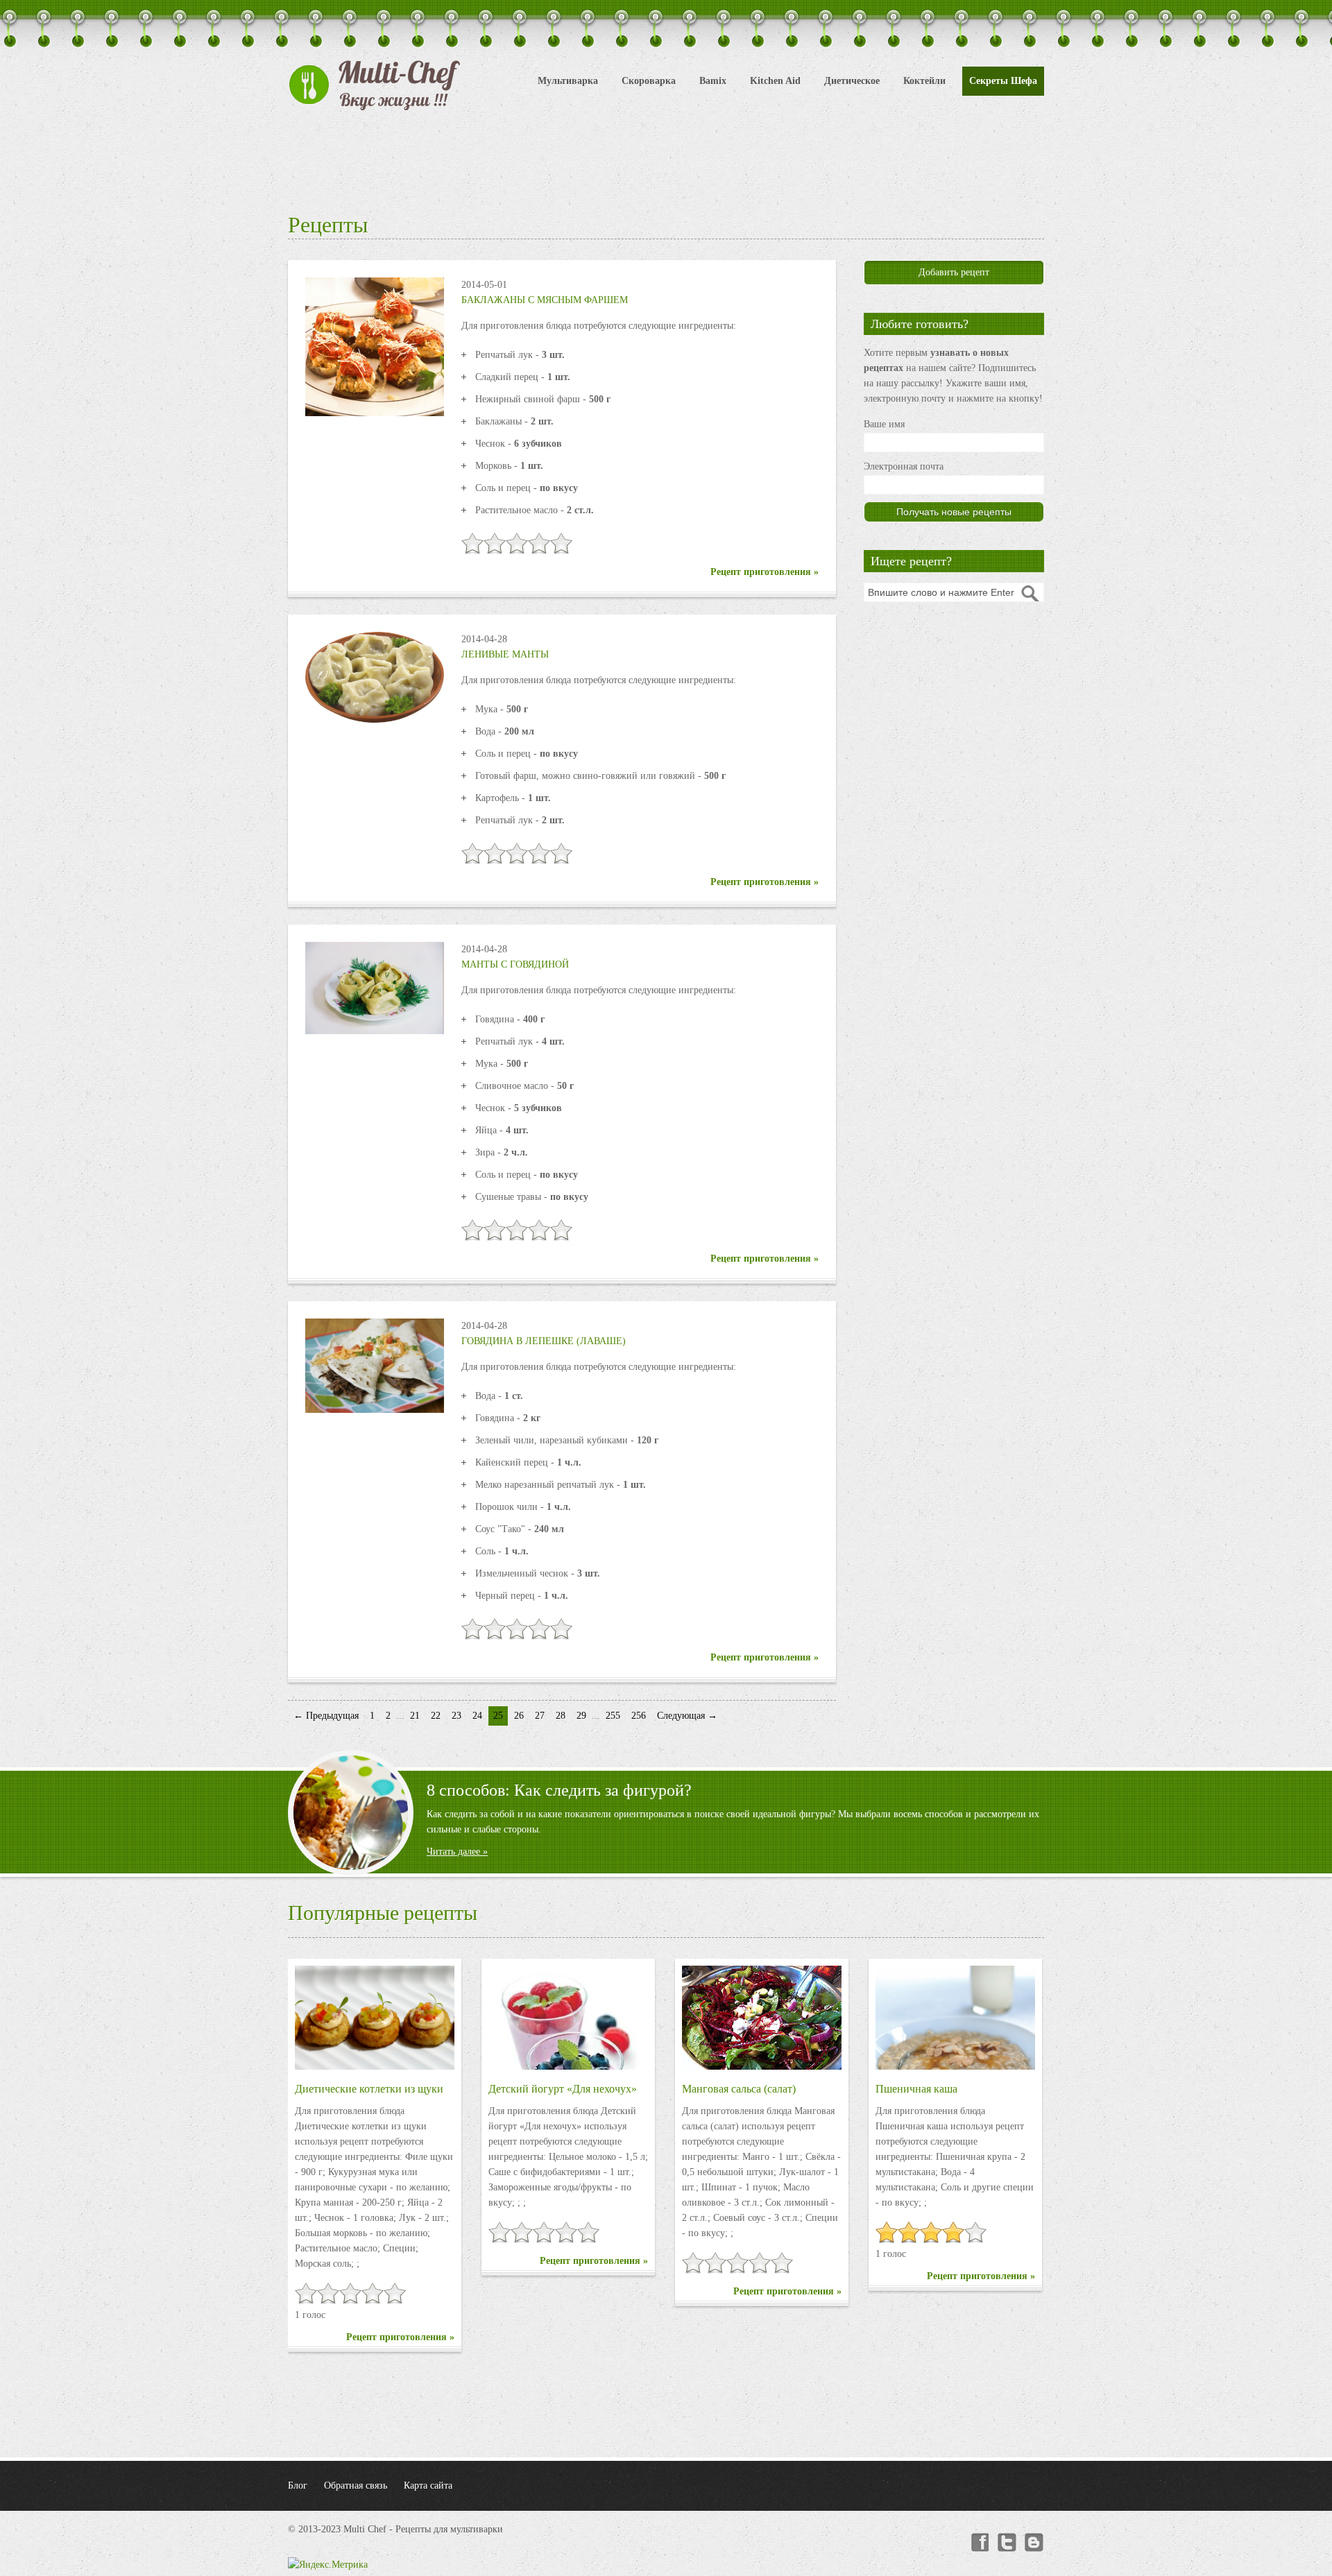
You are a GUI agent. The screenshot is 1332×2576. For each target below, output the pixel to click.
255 (613, 1716)
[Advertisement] (666, 160)
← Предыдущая (326, 1716)
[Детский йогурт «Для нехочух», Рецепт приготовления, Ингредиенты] (568, 2018)
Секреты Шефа (1003, 81)
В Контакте (1034, 2543)
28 (561, 1716)
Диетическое (852, 81)
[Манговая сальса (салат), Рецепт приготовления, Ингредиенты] (762, 2018)
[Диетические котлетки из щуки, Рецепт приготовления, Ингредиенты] (375, 2018)
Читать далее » (457, 1852)
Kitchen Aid (775, 81)
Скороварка (649, 81)
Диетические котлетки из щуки (369, 2089)
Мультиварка (568, 81)
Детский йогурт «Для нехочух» (563, 2089)
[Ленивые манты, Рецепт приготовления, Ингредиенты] (375, 677)
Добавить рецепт (954, 272)
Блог (298, 2485)
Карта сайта (428, 2485)
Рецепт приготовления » (765, 572)
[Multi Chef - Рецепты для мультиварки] (375, 85)
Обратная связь (356, 2485)
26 (519, 1716)
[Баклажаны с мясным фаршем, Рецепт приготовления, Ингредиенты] (375, 346)
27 (540, 1716)
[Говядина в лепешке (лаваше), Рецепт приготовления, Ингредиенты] (375, 1365)
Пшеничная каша (916, 2089)
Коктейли (924, 81)
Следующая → (687, 1716)
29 (581, 1716)
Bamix (713, 81)
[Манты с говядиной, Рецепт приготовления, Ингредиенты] (375, 987)
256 (639, 1716)
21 (415, 1716)
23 (456, 1716)
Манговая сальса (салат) (739, 2089)
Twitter (1007, 2543)
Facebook (979, 2543)
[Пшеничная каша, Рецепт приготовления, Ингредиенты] (955, 2018)
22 (436, 1716)
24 (477, 1716)
